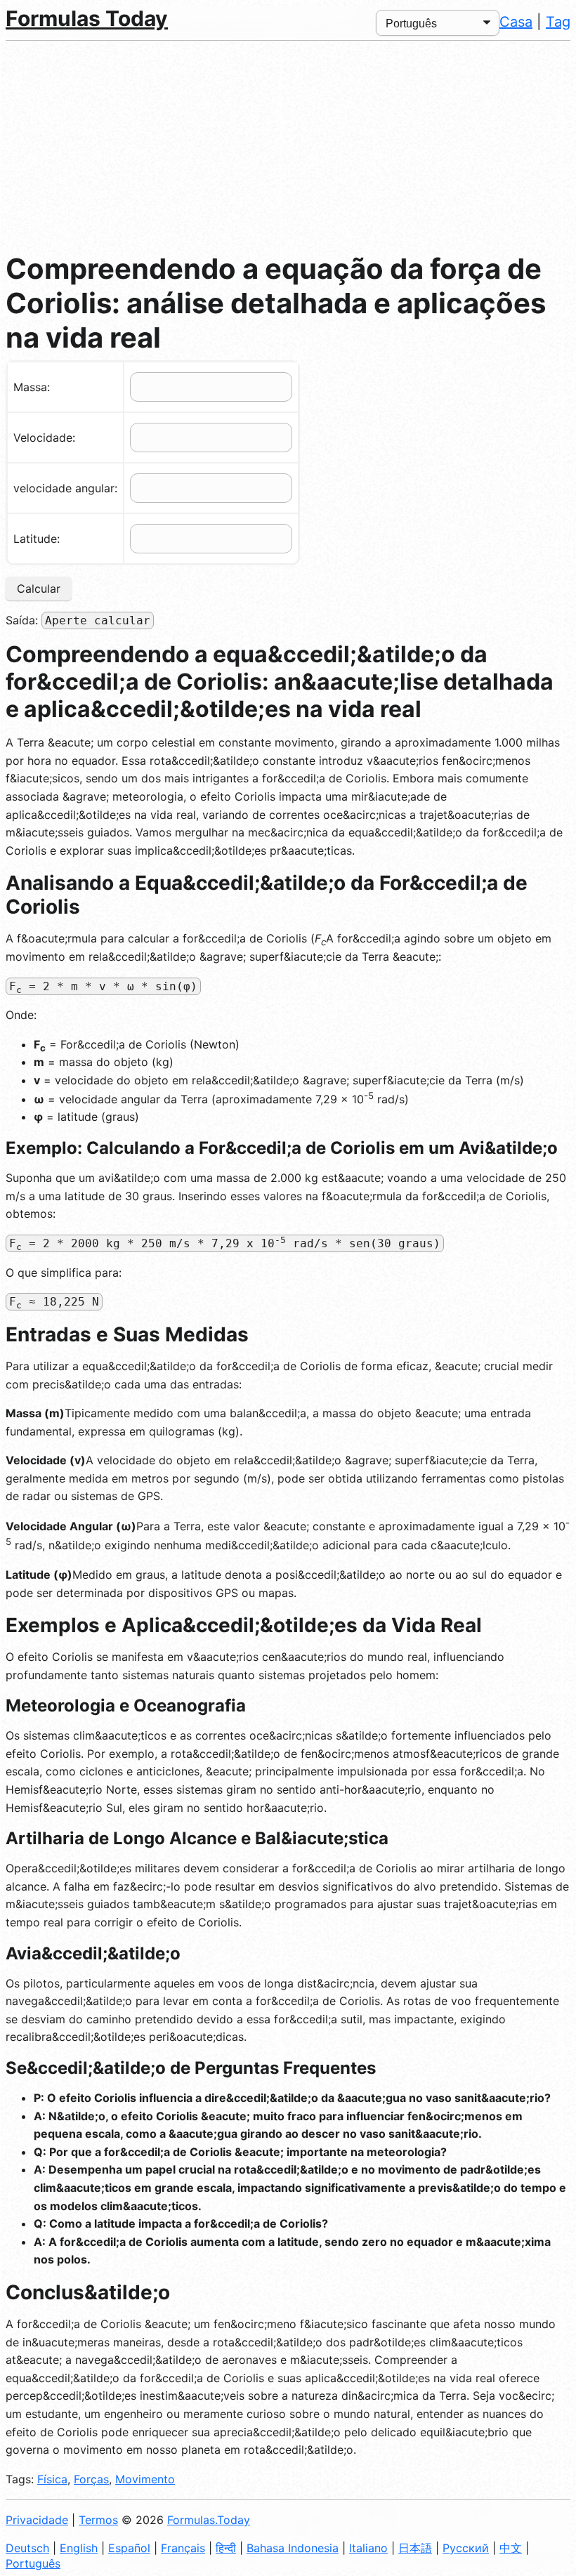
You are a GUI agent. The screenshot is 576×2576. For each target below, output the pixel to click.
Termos (98, 2520)
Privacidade (37, 2520)
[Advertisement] (288, 146)
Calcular (39, 589)
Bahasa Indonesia (293, 2548)
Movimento (145, 2479)
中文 (511, 2548)
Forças (91, 2479)
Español (129, 2548)
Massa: (32, 387)
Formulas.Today (209, 2520)
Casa (516, 22)
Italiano (368, 2548)
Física (52, 2479)
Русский (466, 2548)
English (79, 2548)
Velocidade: (44, 438)
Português (33, 2563)
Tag (558, 22)
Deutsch (27, 2548)
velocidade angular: (65, 488)
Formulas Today (87, 18)
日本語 (415, 2548)
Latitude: (37, 539)
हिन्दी (226, 2548)
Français (183, 2548)
